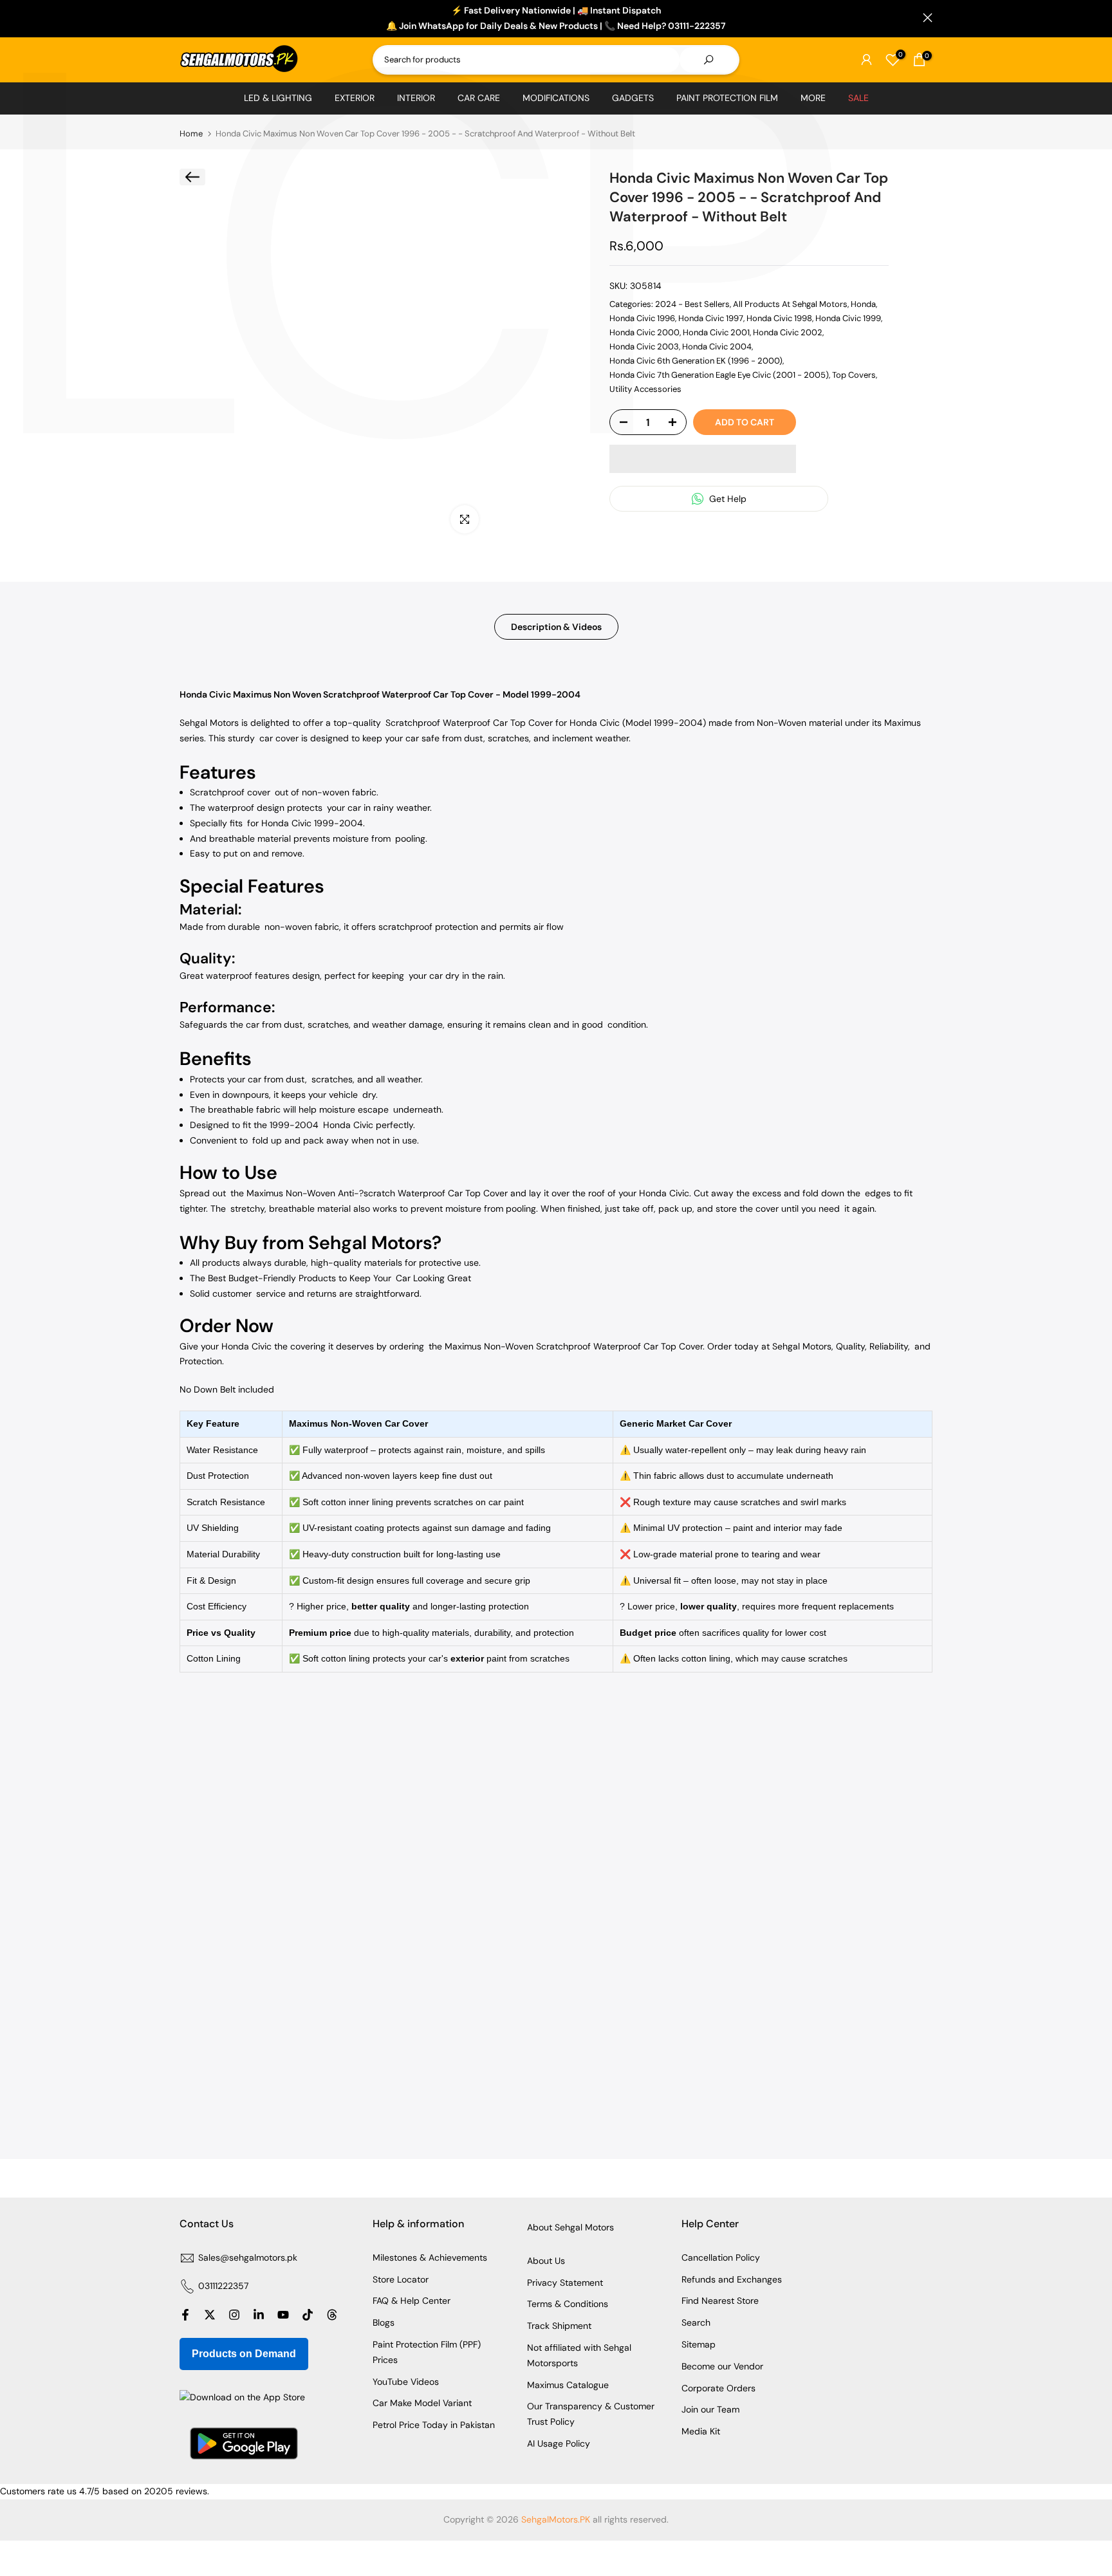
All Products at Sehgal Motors (790, 303)
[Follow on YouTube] (283, 2315)
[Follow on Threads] (332, 2315)
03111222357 (223, 2286)
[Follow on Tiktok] (308, 2315)
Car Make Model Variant (422, 2403)
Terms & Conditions (568, 2304)
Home (191, 134)
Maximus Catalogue (568, 2385)
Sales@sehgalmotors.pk (248, 2257)
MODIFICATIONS (556, 98)
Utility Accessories (645, 389)
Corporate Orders (718, 2388)
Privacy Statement (565, 2283)
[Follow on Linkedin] (259, 2315)
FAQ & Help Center (412, 2301)
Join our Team (710, 2409)
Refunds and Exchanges (732, 2279)
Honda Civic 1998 (779, 318)
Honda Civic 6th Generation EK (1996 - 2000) (696, 361)
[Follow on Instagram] (234, 2315)
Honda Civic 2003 (644, 347)
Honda (863, 303)
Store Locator (401, 2279)
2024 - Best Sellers (692, 303)
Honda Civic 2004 (717, 347)
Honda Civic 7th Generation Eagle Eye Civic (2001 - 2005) (719, 375)
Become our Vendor (722, 2366)
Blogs (384, 2322)
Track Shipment (559, 2326)
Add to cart (745, 422)
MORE (813, 98)
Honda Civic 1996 (642, 318)
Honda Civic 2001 (716, 332)
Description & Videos (556, 627)
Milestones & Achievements (430, 2257)
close (184, 18)
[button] (703, 459)
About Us (546, 2261)
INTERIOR (416, 98)
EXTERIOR (355, 98)
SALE (858, 98)
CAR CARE (479, 98)
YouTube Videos (406, 2382)
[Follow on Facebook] (185, 2315)
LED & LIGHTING (278, 98)
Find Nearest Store (720, 2301)
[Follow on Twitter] (210, 2315)
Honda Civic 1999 (848, 318)
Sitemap (699, 2344)
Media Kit (701, 2431)
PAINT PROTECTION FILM (727, 98)
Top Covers (854, 375)
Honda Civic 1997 (711, 318)
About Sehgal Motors (570, 2227)
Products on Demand (244, 2354)
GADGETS (633, 98)
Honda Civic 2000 (644, 332)
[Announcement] (556, 19)
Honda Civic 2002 (788, 332)
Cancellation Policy (721, 2257)
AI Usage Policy (559, 2443)
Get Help (727, 499)
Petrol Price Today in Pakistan (434, 2425)
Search (696, 2322)
